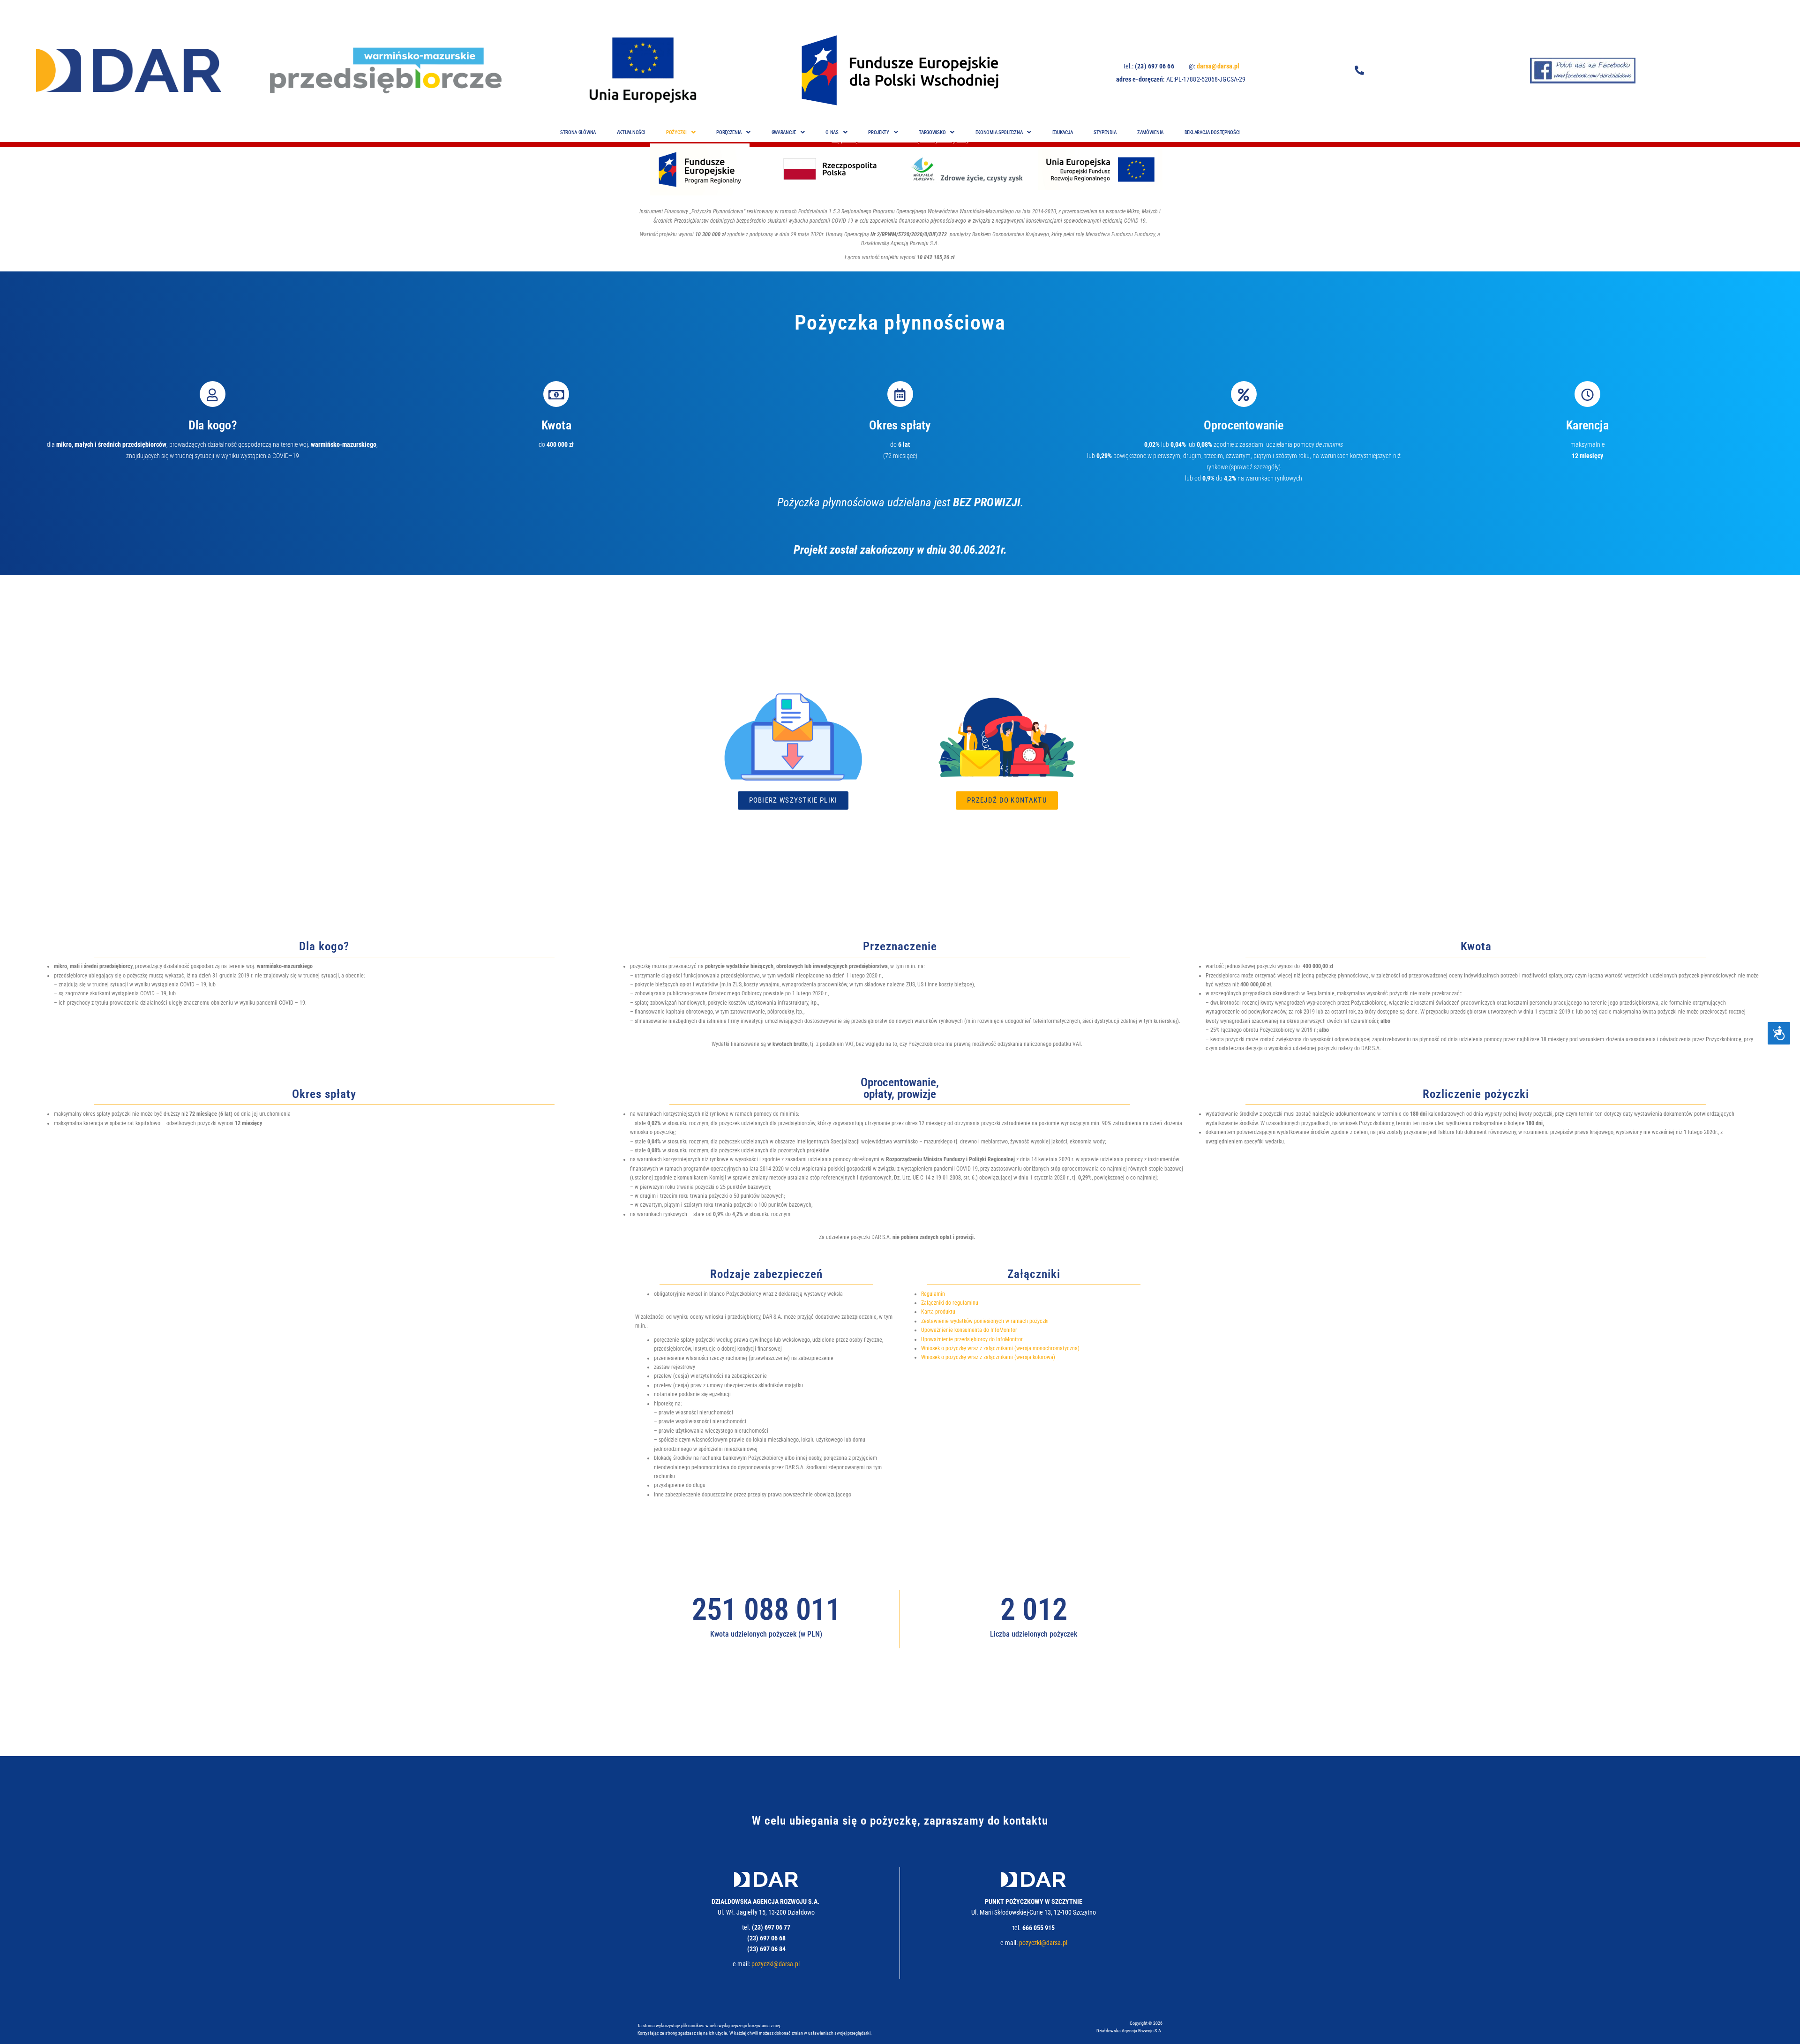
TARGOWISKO (932, 132)
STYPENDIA (1105, 132)
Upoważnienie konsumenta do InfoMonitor (969, 1330)
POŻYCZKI (676, 132)
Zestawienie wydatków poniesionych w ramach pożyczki (985, 1321)
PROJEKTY (879, 132)
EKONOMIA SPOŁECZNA (999, 132)
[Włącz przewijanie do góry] (1781, 2025)
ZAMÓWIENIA (1150, 132)
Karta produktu (938, 1312)
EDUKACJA (1063, 132)
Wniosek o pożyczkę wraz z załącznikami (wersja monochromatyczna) (1000, 1348)
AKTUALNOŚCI (631, 132)
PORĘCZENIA (729, 132)
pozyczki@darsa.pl (776, 1964)
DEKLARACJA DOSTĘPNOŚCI (1212, 132)
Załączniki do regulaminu (950, 1303)
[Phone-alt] (1359, 70)
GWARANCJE (784, 132)
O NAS (832, 132)
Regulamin (933, 1294)
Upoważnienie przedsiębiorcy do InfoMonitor (972, 1339)
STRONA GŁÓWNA (578, 132)
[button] (681, 132)
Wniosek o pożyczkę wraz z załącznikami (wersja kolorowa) (988, 1357)
